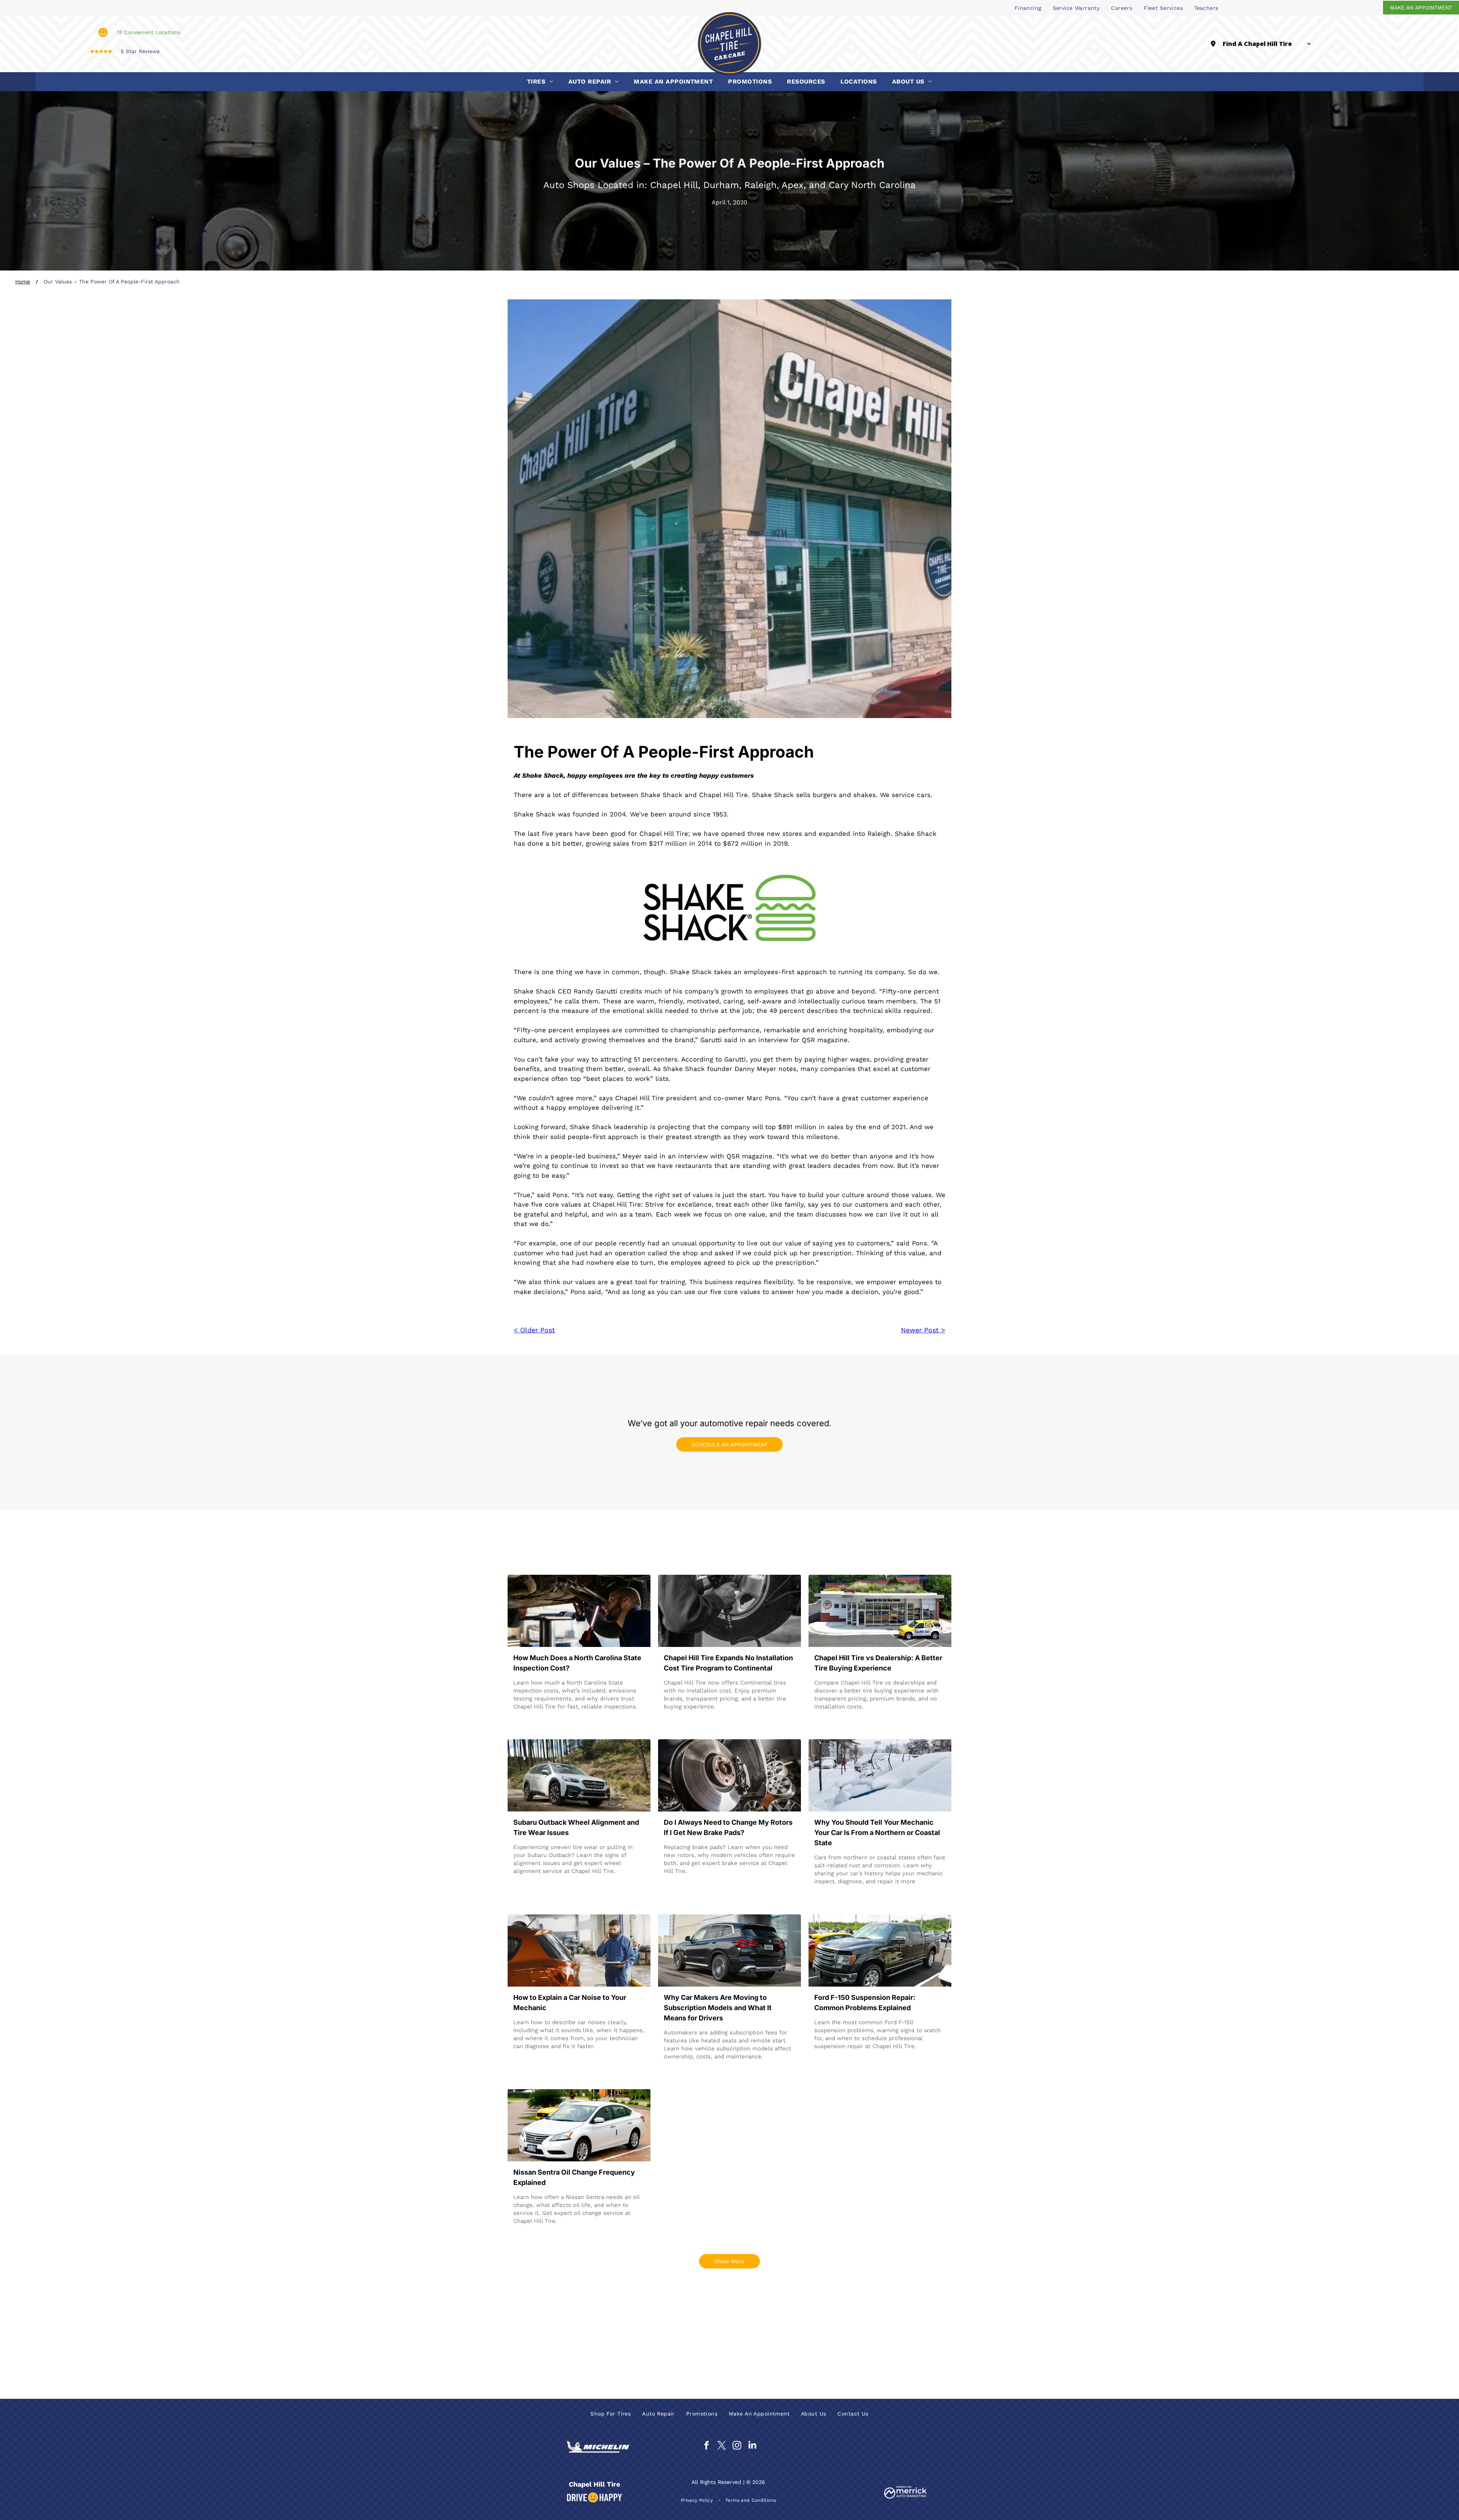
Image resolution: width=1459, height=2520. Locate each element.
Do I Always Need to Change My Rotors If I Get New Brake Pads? (728, 1827)
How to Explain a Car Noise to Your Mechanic (570, 2003)
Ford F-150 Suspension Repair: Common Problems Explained (865, 2003)
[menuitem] (1028, 8)
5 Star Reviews (140, 51)
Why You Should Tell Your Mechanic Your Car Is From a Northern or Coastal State (877, 1833)
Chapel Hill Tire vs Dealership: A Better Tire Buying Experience (878, 1663)
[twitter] (722, 2446)
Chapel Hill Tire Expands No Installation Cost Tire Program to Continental (728, 1663)
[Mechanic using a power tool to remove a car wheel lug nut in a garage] (729, 1611)
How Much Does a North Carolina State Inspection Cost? (577, 1663)
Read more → (536, 1721)
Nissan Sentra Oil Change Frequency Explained (574, 2177)
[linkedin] (752, 2446)
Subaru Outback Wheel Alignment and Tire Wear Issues (576, 1827)
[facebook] (707, 2446)
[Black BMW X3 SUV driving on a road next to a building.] (729, 1951)
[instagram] (737, 2446)
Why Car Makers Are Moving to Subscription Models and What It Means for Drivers (718, 2008)
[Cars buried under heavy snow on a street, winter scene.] (880, 1775)
